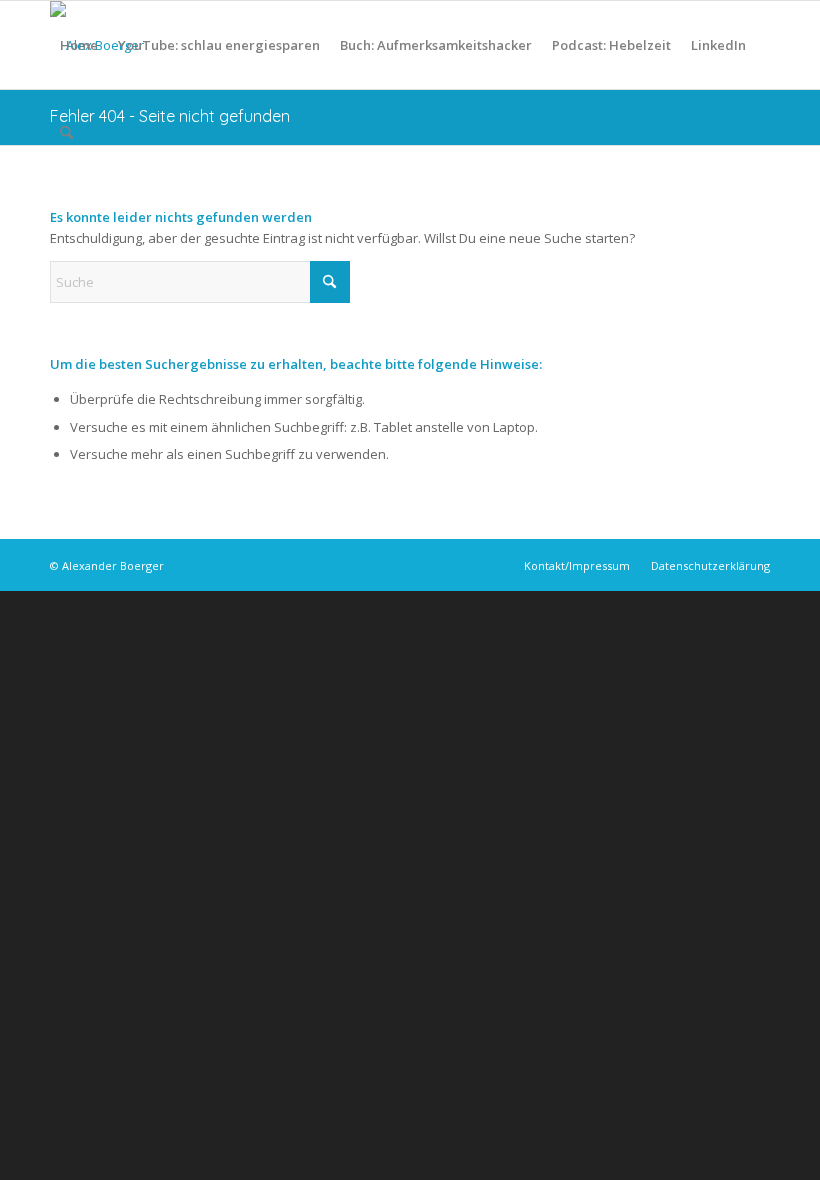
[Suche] (66, 133)
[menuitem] (79, 45)
